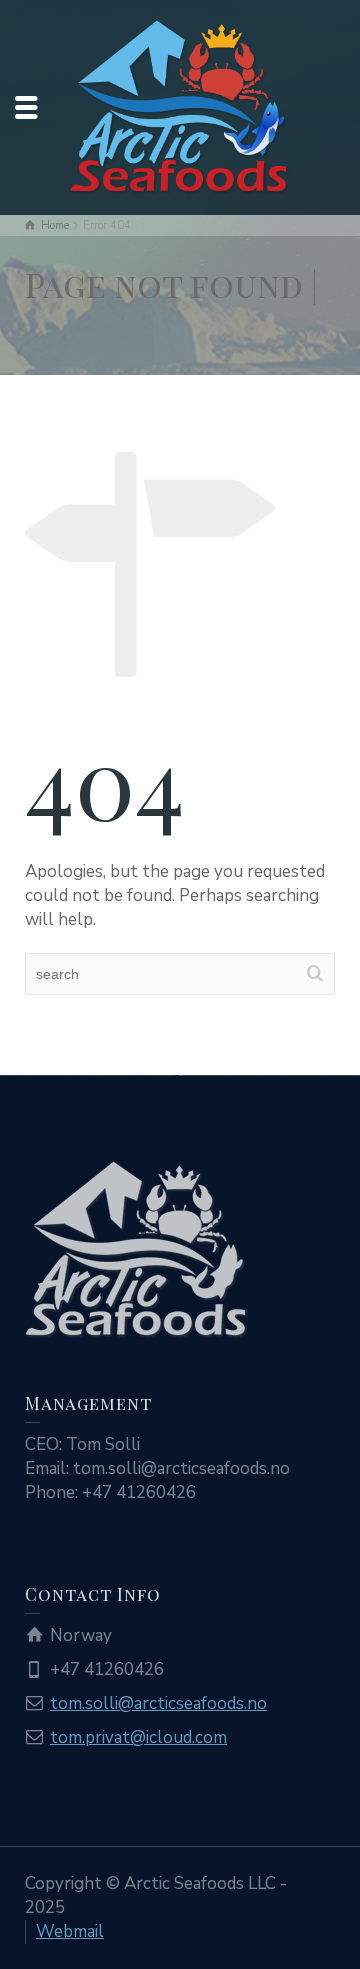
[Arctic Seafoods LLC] (180, 105)
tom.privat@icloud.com (138, 1737)
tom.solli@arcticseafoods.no (158, 1703)
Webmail (70, 1931)
